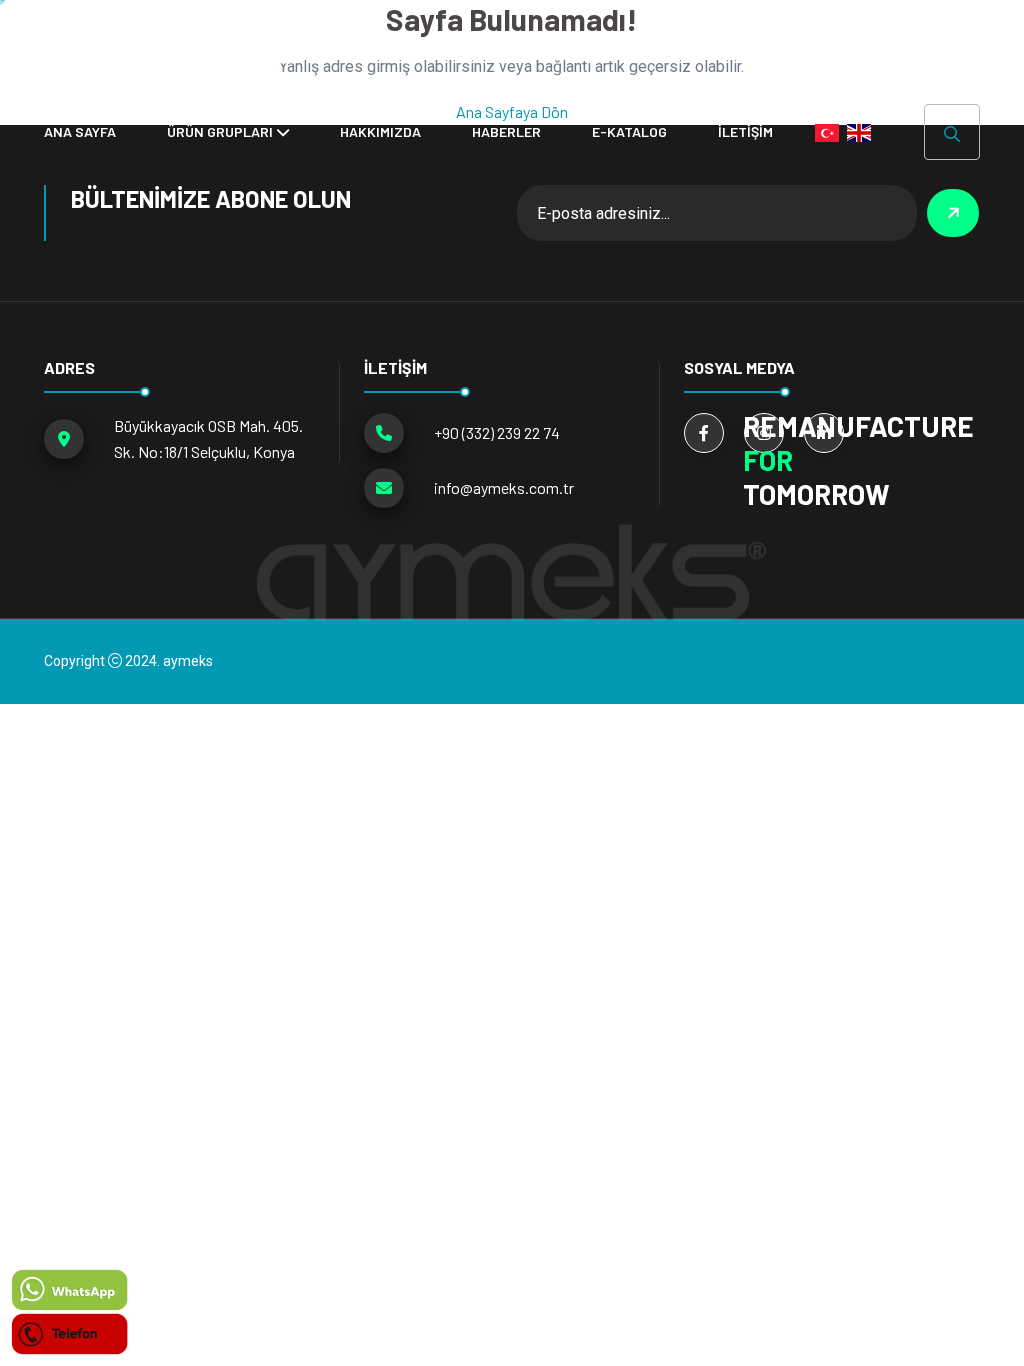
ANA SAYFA (80, 131)
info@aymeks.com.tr (504, 487)
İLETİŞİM (745, 131)
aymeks (188, 661)
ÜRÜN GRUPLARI (220, 131)
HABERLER (506, 131)
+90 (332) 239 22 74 (497, 432)
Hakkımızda (380, 131)
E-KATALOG (629, 131)
